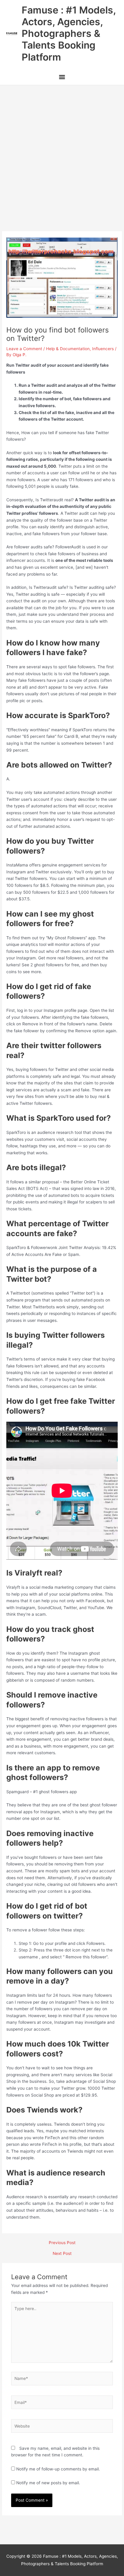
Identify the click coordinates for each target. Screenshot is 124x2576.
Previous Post (62, 2243)
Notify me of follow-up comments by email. (58, 2469)
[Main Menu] (62, 78)
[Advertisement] (62, 150)
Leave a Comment (24, 349)
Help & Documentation (68, 349)
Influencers (103, 349)
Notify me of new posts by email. (48, 2483)
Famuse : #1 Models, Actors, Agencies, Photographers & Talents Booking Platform (69, 34)
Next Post (62, 2254)
